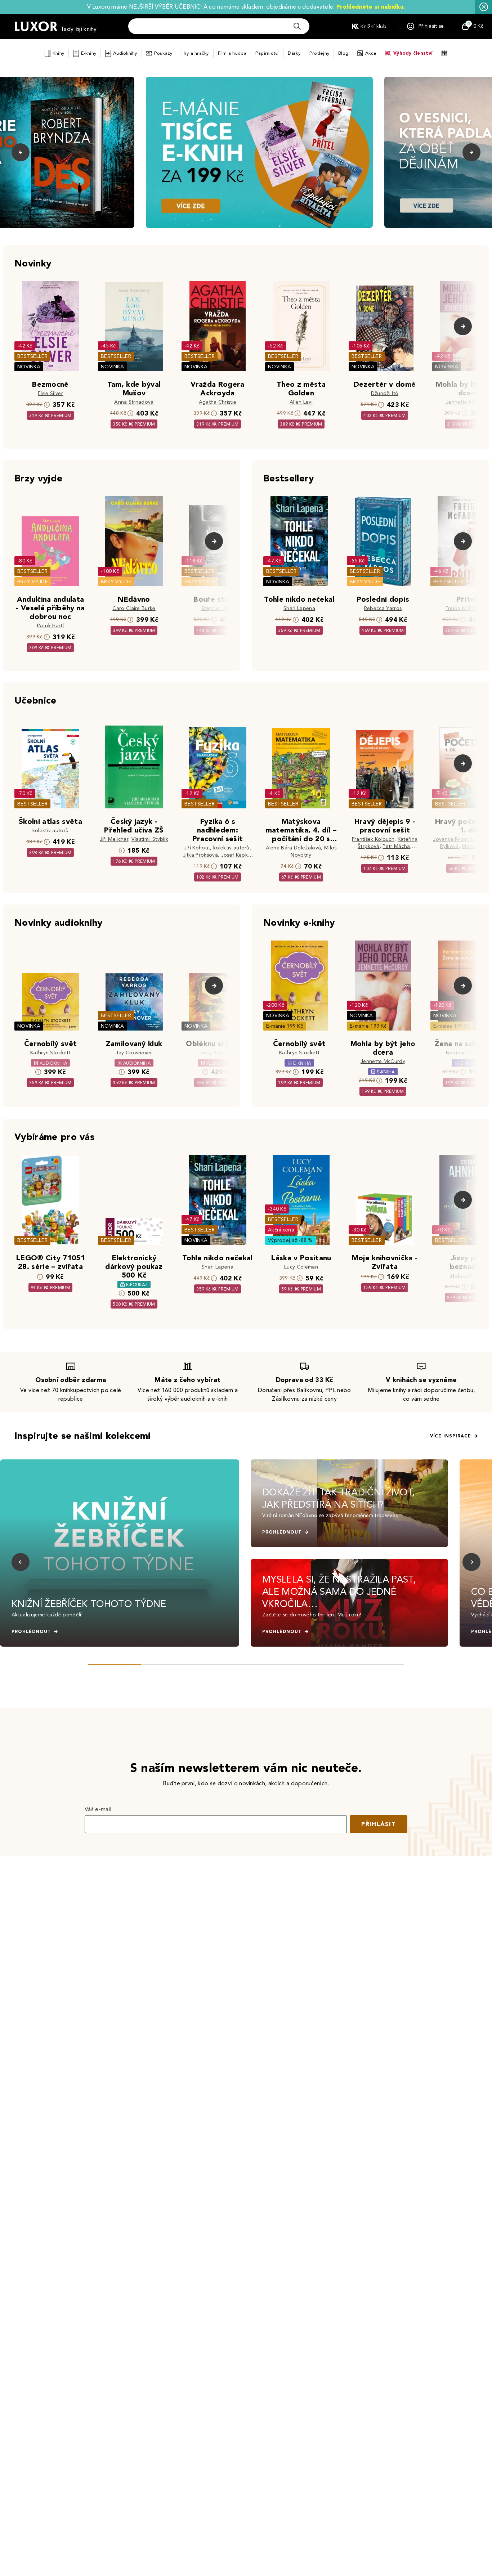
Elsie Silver (50, 393)
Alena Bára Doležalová (294, 848)
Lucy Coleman (301, 1267)
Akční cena (281, 1230)
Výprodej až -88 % (290, 1240)
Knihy (58, 53)
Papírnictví (267, 53)
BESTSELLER (32, 356)
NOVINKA (29, 367)
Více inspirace (451, 1436)
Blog (343, 53)
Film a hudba (232, 53)
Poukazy (163, 53)
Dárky (294, 53)
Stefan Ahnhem (468, 1276)
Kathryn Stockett (50, 1053)
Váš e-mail (98, 1809)
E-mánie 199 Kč (285, 1026)
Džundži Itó (385, 393)
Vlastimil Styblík (150, 839)
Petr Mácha (396, 846)
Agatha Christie (218, 402)
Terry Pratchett (218, 1053)
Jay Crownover (134, 1053)
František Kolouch (373, 839)
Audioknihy (125, 53)
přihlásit (379, 1824)
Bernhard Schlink (466, 1053)
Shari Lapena (299, 608)
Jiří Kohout (197, 848)
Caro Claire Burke (134, 608)
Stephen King (218, 608)
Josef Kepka (236, 855)
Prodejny (319, 53)
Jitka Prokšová (200, 855)
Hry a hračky (195, 53)
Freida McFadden (467, 608)
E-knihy (89, 53)
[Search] (297, 26)
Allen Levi (301, 402)
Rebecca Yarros (383, 608)
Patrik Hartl (50, 626)
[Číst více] (259, 152)
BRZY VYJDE (33, 582)
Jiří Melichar (114, 839)
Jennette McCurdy (468, 402)
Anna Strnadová (134, 402)
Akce (371, 53)
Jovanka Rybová (453, 839)
